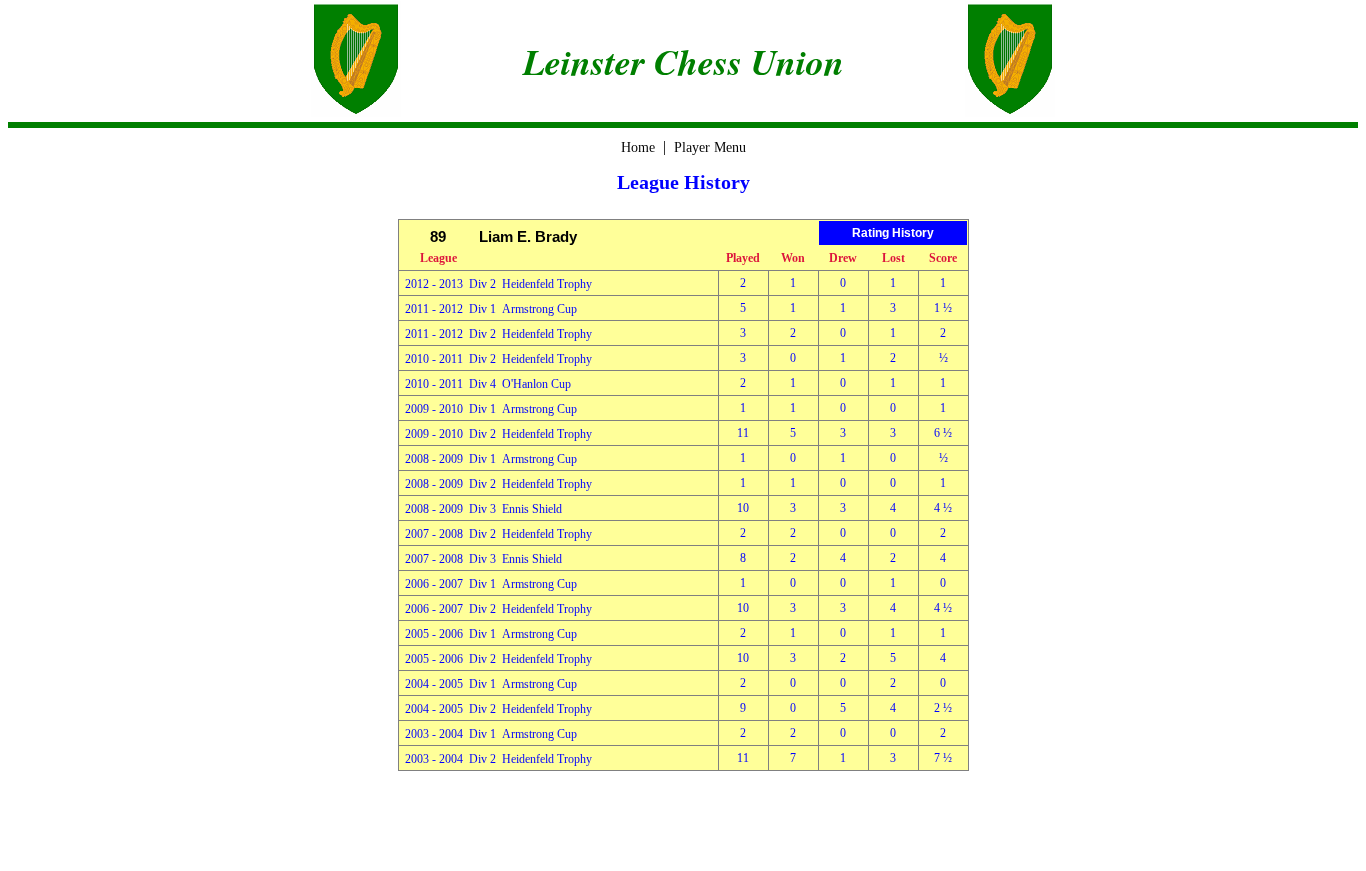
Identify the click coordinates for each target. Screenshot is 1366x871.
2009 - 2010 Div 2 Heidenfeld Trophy (498, 434)
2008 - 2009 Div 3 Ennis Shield (483, 509)
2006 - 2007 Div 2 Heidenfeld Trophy (498, 609)
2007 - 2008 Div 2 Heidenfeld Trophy (498, 534)
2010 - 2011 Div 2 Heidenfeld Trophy (498, 359)
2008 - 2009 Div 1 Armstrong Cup (491, 459)
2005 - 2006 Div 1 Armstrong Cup (491, 634)
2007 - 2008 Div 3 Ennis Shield (483, 559)
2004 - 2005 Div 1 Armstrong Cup (491, 684)
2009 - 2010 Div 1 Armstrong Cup (491, 409)
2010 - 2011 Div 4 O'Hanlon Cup (488, 384)
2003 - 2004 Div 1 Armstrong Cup (491, 734)
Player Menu (710, 147)
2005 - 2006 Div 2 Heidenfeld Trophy (498, 659)
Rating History (893, 233)
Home (638, 147)
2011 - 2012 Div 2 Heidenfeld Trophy (498, 334)
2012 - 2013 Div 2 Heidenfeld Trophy (498, 284)
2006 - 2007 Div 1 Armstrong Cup (491, 584)
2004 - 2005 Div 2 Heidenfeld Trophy (498, 709)
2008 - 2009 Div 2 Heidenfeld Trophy (498, 484)
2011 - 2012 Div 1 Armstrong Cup (491, 309)
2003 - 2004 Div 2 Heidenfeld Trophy (498, 759)
